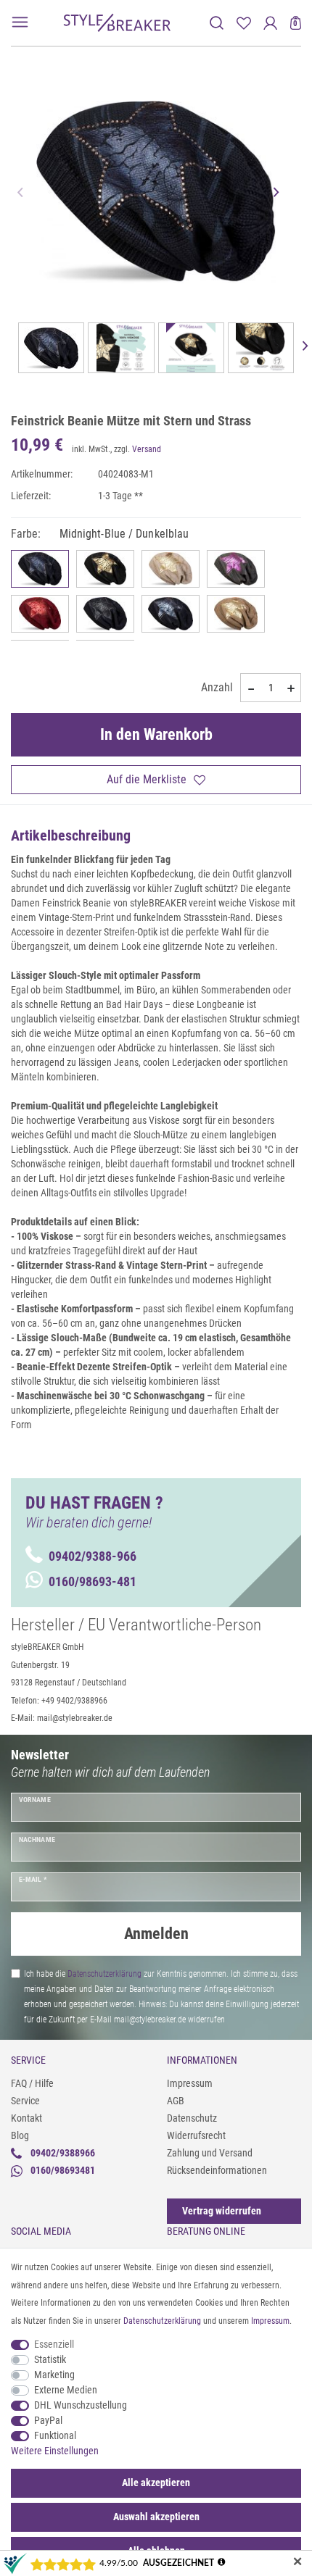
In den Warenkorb (156, 734)
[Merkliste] (243, 23)
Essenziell (54, 2344)
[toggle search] (217, 23)
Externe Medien (66, 2390)
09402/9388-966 (93, 1556)
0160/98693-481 (93, 1581)
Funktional (55, 2435)
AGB (176, 2101)
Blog (20, 2135)
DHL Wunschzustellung (81, 2405)
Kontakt (26, 2118)
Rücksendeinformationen (217, 2170)
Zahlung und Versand (210, 2153)
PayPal (48, 2420)
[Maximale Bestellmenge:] (291, 688)
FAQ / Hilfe (32, 2083)
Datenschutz (192, 2118)
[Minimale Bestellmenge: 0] (250, 688)
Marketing (54, 2375)
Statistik (50, 2359)
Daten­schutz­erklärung (162, 2321)
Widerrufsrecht (196, 2135)
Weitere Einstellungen (55, 2451)
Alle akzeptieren (156, 2483)
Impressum (190, 2083)
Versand (147, 449)
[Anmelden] (270, 23)
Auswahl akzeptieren (156, 2517)
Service (25, 2101)
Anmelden (156, 1934)
